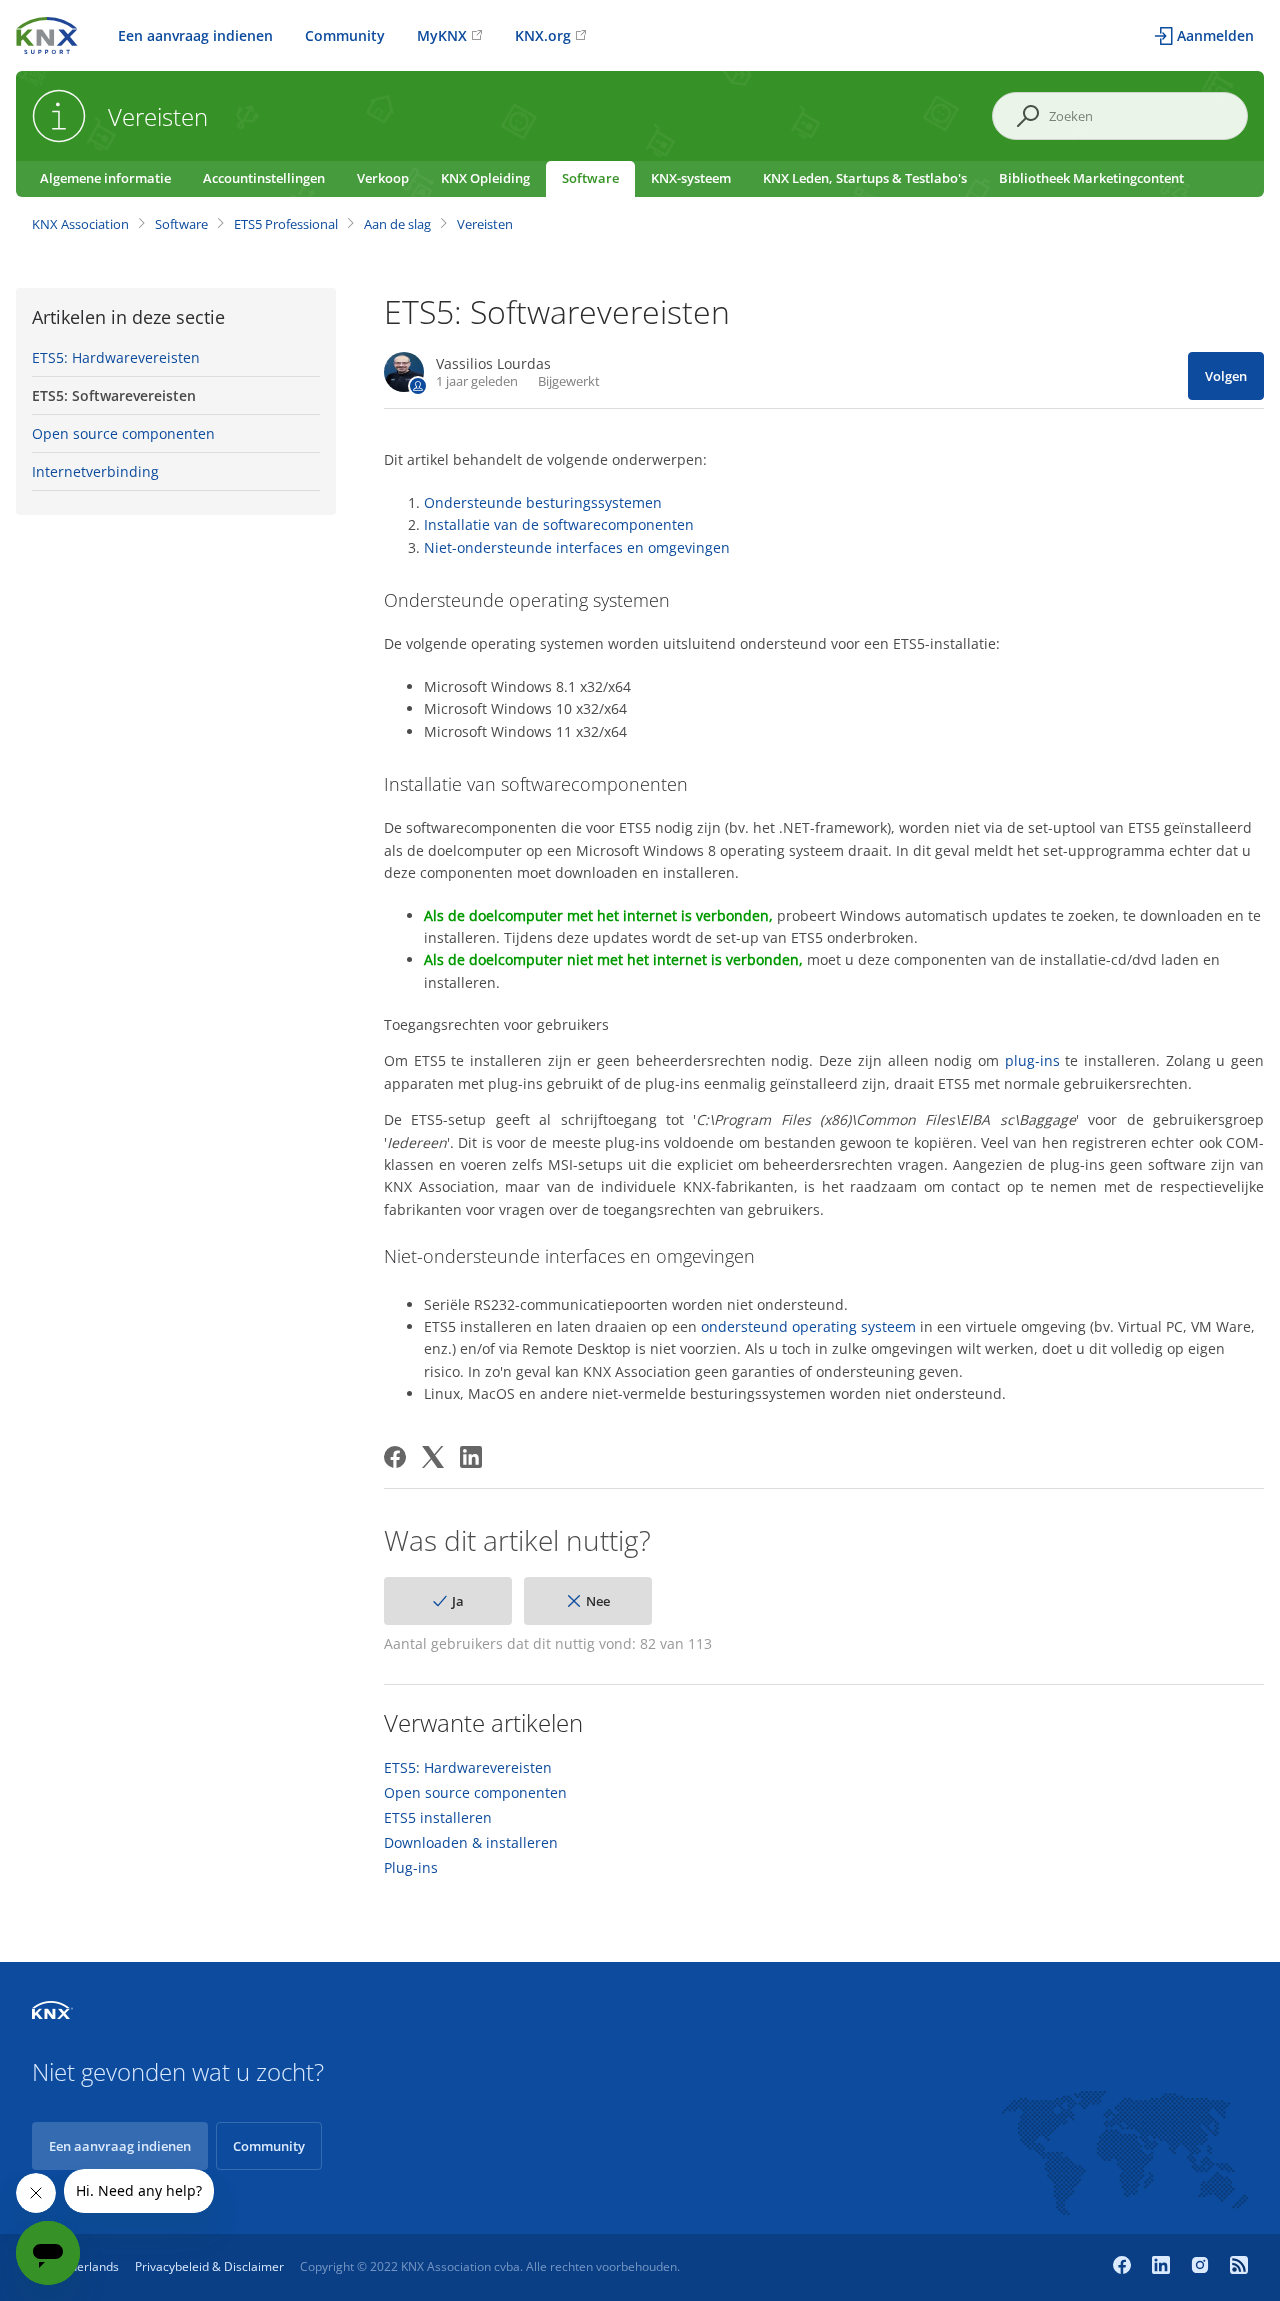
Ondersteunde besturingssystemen (543, 502)
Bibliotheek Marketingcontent (1091, 178)
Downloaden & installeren (471, 1843)
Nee (598, 1601)
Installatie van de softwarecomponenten (559, 524)
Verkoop (383, 178)
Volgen (1226, 376)
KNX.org (543, 35)
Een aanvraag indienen (195, 35)
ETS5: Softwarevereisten (114, 395)
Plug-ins (411, 1868)
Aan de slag (397, 224)
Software (590, 178)
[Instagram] (1202, 2267)
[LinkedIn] (471, 1457)
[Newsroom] (1239, 2267)
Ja (458, 1601)
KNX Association (80, 224)
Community (345, 35)
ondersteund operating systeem (808, 1326)
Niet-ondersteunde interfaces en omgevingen (577, 547)
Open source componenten (123, 433)
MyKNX (442, 35)
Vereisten (485, 224)
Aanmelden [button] (1215, 35)
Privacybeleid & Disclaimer (209, 2266)
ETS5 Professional (286, 224)
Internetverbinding (95, 471)
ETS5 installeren (438, 1818)
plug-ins (1032, 1060)
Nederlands (86, 2266)
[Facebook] (395, 1457)
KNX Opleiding (485, 178)
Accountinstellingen (264, 178)
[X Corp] (433, 1457)
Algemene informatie (105, 178)
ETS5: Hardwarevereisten (116, 357)
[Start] (47, 33)
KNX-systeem (691, 178)
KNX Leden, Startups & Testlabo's (865, 178)
